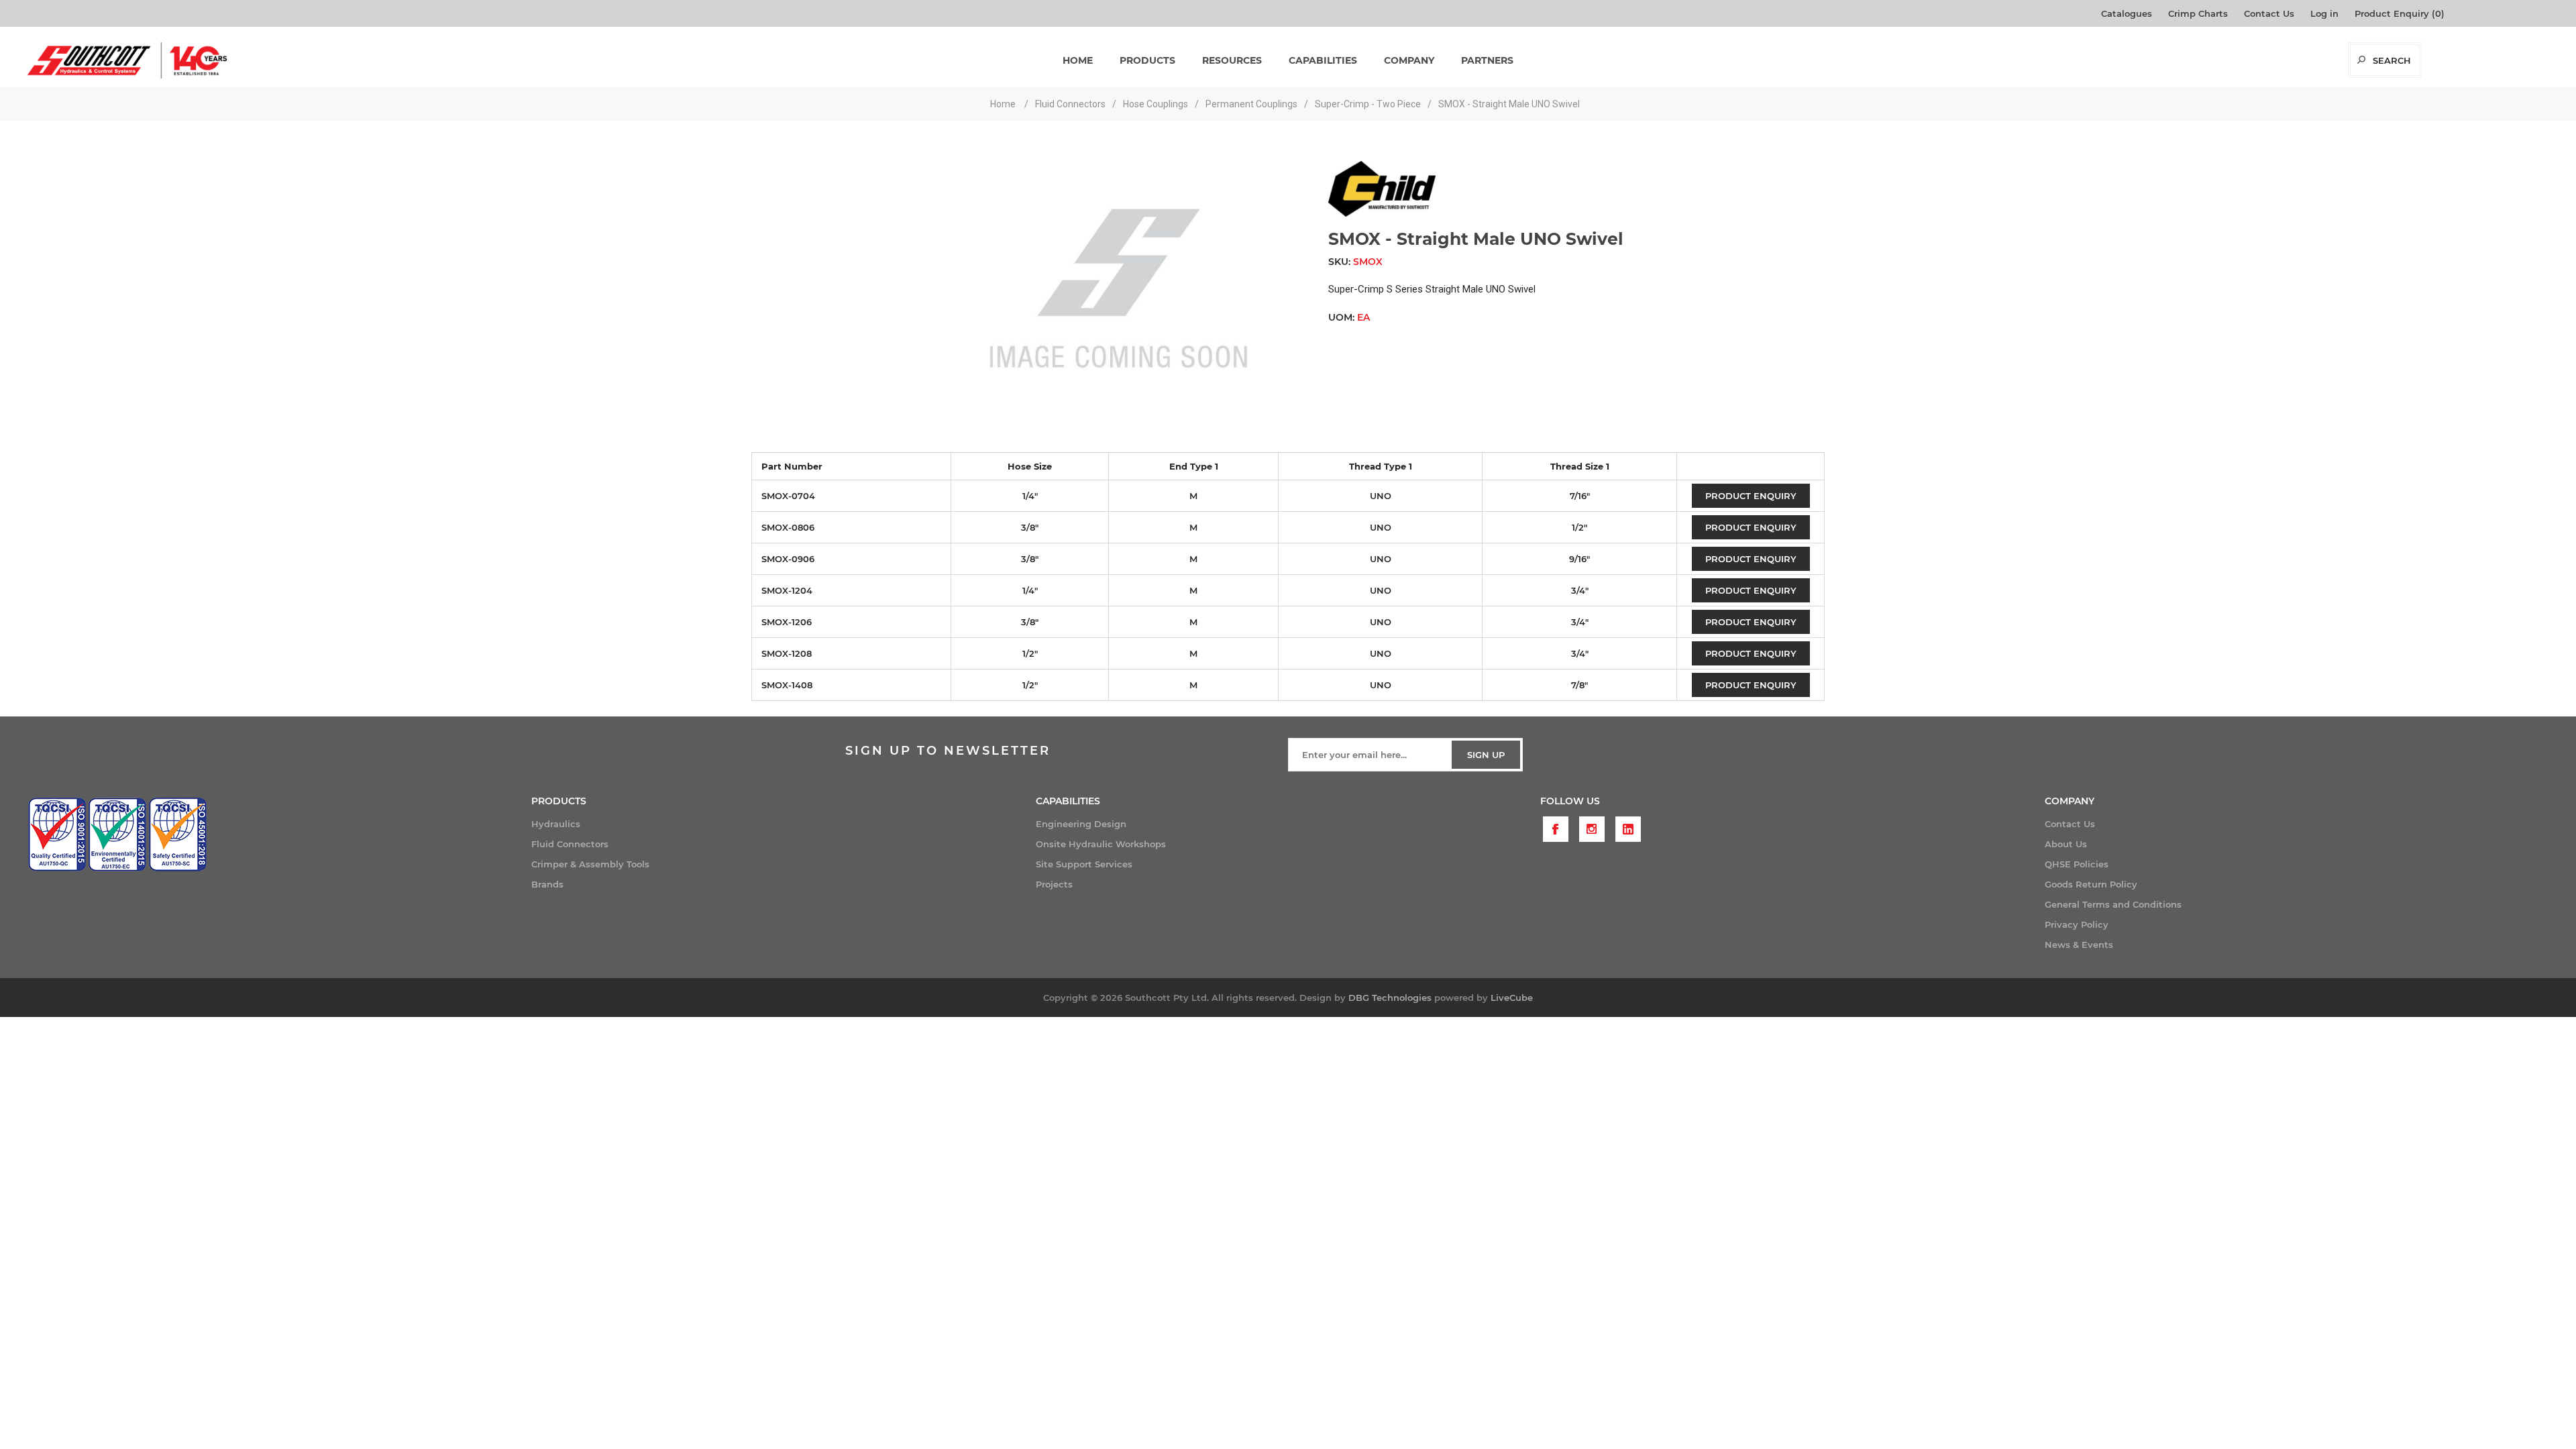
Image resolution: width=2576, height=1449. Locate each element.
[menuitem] (784, 824)
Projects (1054, 884)
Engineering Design (1081, 824)
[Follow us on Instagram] (1592, 829)
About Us (2066, 844)
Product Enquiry (1751, 496)
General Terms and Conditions (2113, 904)
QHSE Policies (2077, 864)
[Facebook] (1556, 829)
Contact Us (2269, 13)
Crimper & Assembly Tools (590, 864)
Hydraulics (556, 824)
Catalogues (2127, 13)
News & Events (2079, 945)
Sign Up (1486, 755)
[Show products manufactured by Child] (1382, 213)
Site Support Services (1084, 864)
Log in (2324, 13)
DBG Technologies (1390, 998)
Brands (547, 884)
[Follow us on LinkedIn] (1628, 829)
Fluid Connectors (570, 844)
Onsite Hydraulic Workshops (1101, 844)
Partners (1487, 60)
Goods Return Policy (2091, 884)
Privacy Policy (2077, 924)
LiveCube (1512, 998)
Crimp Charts (2198, 13)
